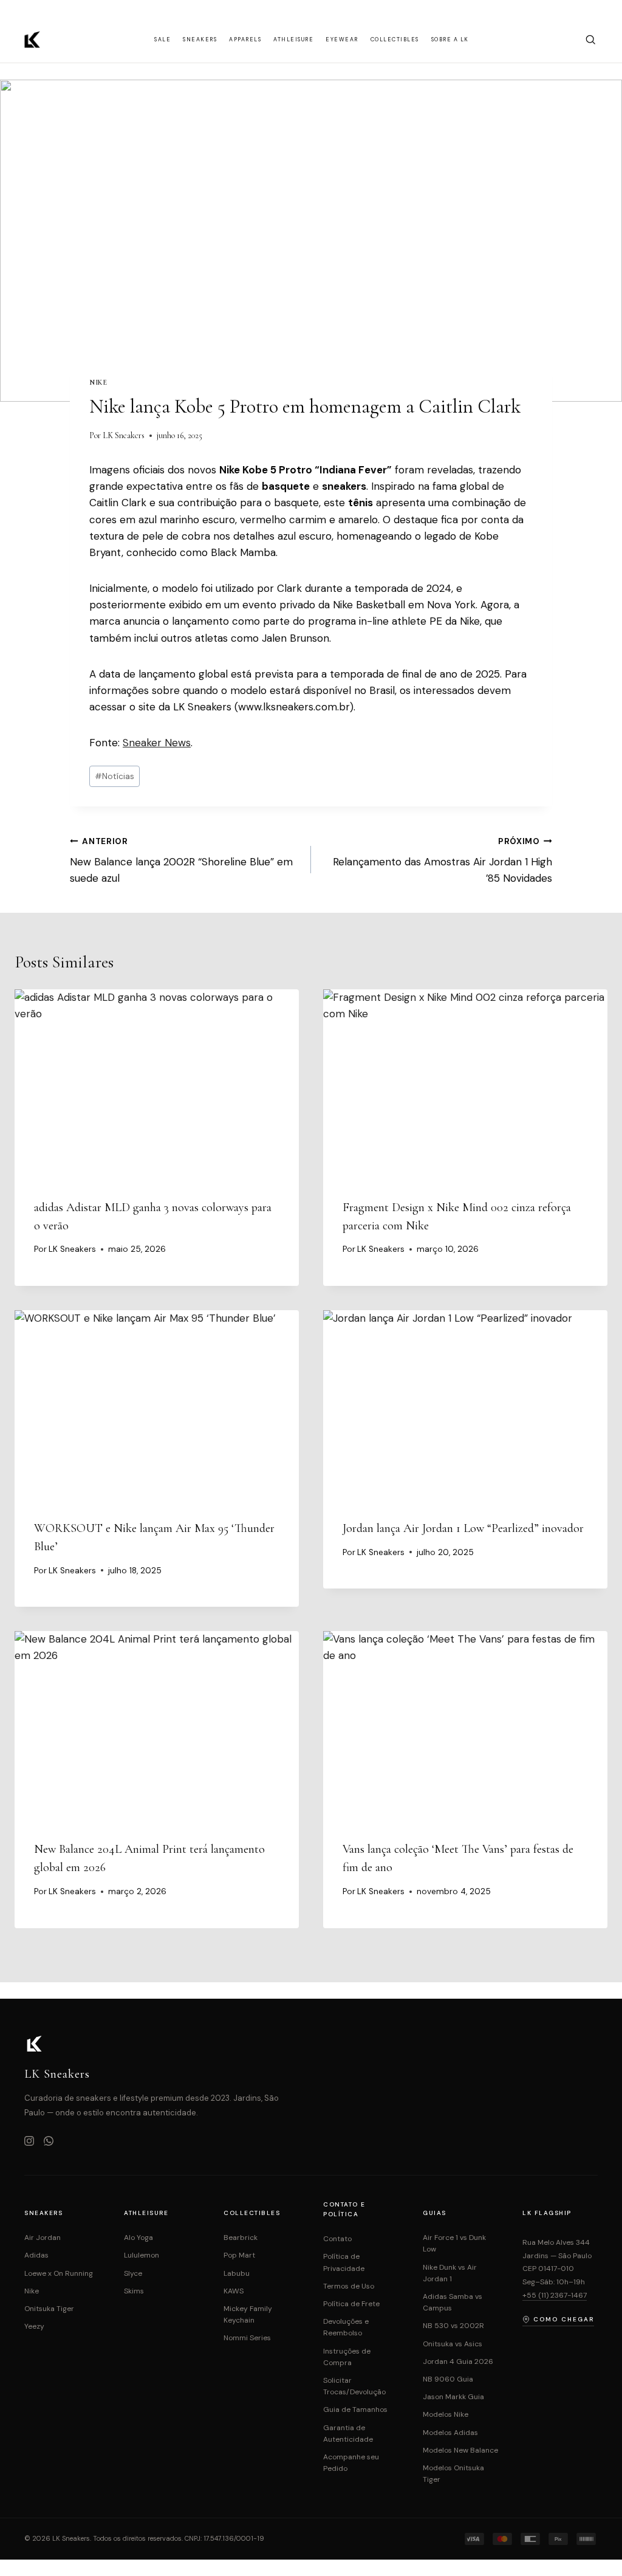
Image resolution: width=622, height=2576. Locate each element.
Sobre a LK (450, 39)
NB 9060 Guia (448, 2379)
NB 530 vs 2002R (453, 2326)
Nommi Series (247, 2338)
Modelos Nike (446, 2414)
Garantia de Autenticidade (348, 2433)
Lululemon (142, 2255)
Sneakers (200, 39)
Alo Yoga (138, 2238)
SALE (162, 39)
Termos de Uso (349, 2286)
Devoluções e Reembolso (346, 2327)
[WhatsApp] (49, 2142)
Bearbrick (241, 2238)
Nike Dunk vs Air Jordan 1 (450, 2273)
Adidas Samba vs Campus (453, 2302)
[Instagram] (29, 2142)
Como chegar (564, 2319)
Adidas (36, 2255)
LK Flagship (547, 2213)
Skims (134, 2291)
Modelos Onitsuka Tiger (453, 2474)
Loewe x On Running (59, 2273)
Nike (98, 382)
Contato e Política (344, 2209)
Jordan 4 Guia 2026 (458, 2361)
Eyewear (342, 39)
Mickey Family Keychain (248, 2314)
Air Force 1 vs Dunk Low (454, 2243)
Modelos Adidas (450, 2433)
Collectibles (395, 39)
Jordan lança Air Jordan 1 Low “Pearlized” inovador (463, 1528)
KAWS (234, 2291)
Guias (435, 2213)
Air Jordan (43, 2238)
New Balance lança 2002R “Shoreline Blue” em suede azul (181, 861)
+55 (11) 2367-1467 (555, 2295)
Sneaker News (157, 743)
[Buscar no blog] (590, 39)
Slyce (133, 2273)
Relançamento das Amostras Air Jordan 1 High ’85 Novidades (443, 861)
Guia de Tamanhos (355, 2409)
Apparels (245, 39)
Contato (337, 2239)
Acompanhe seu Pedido (351, 2463)
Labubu (237, 2273)
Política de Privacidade (344, 2262)
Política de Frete (351, 2304)
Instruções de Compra (347, 2357)
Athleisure (293, 39)
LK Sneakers (124, 435)
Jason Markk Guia (453, 2397)
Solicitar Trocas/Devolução (354, 2386)
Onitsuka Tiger (49, 2309)
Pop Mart (239, 2255)
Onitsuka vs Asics (453, 2344)
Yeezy (34, 2326)
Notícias (114, 776)
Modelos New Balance (460, 2450)
